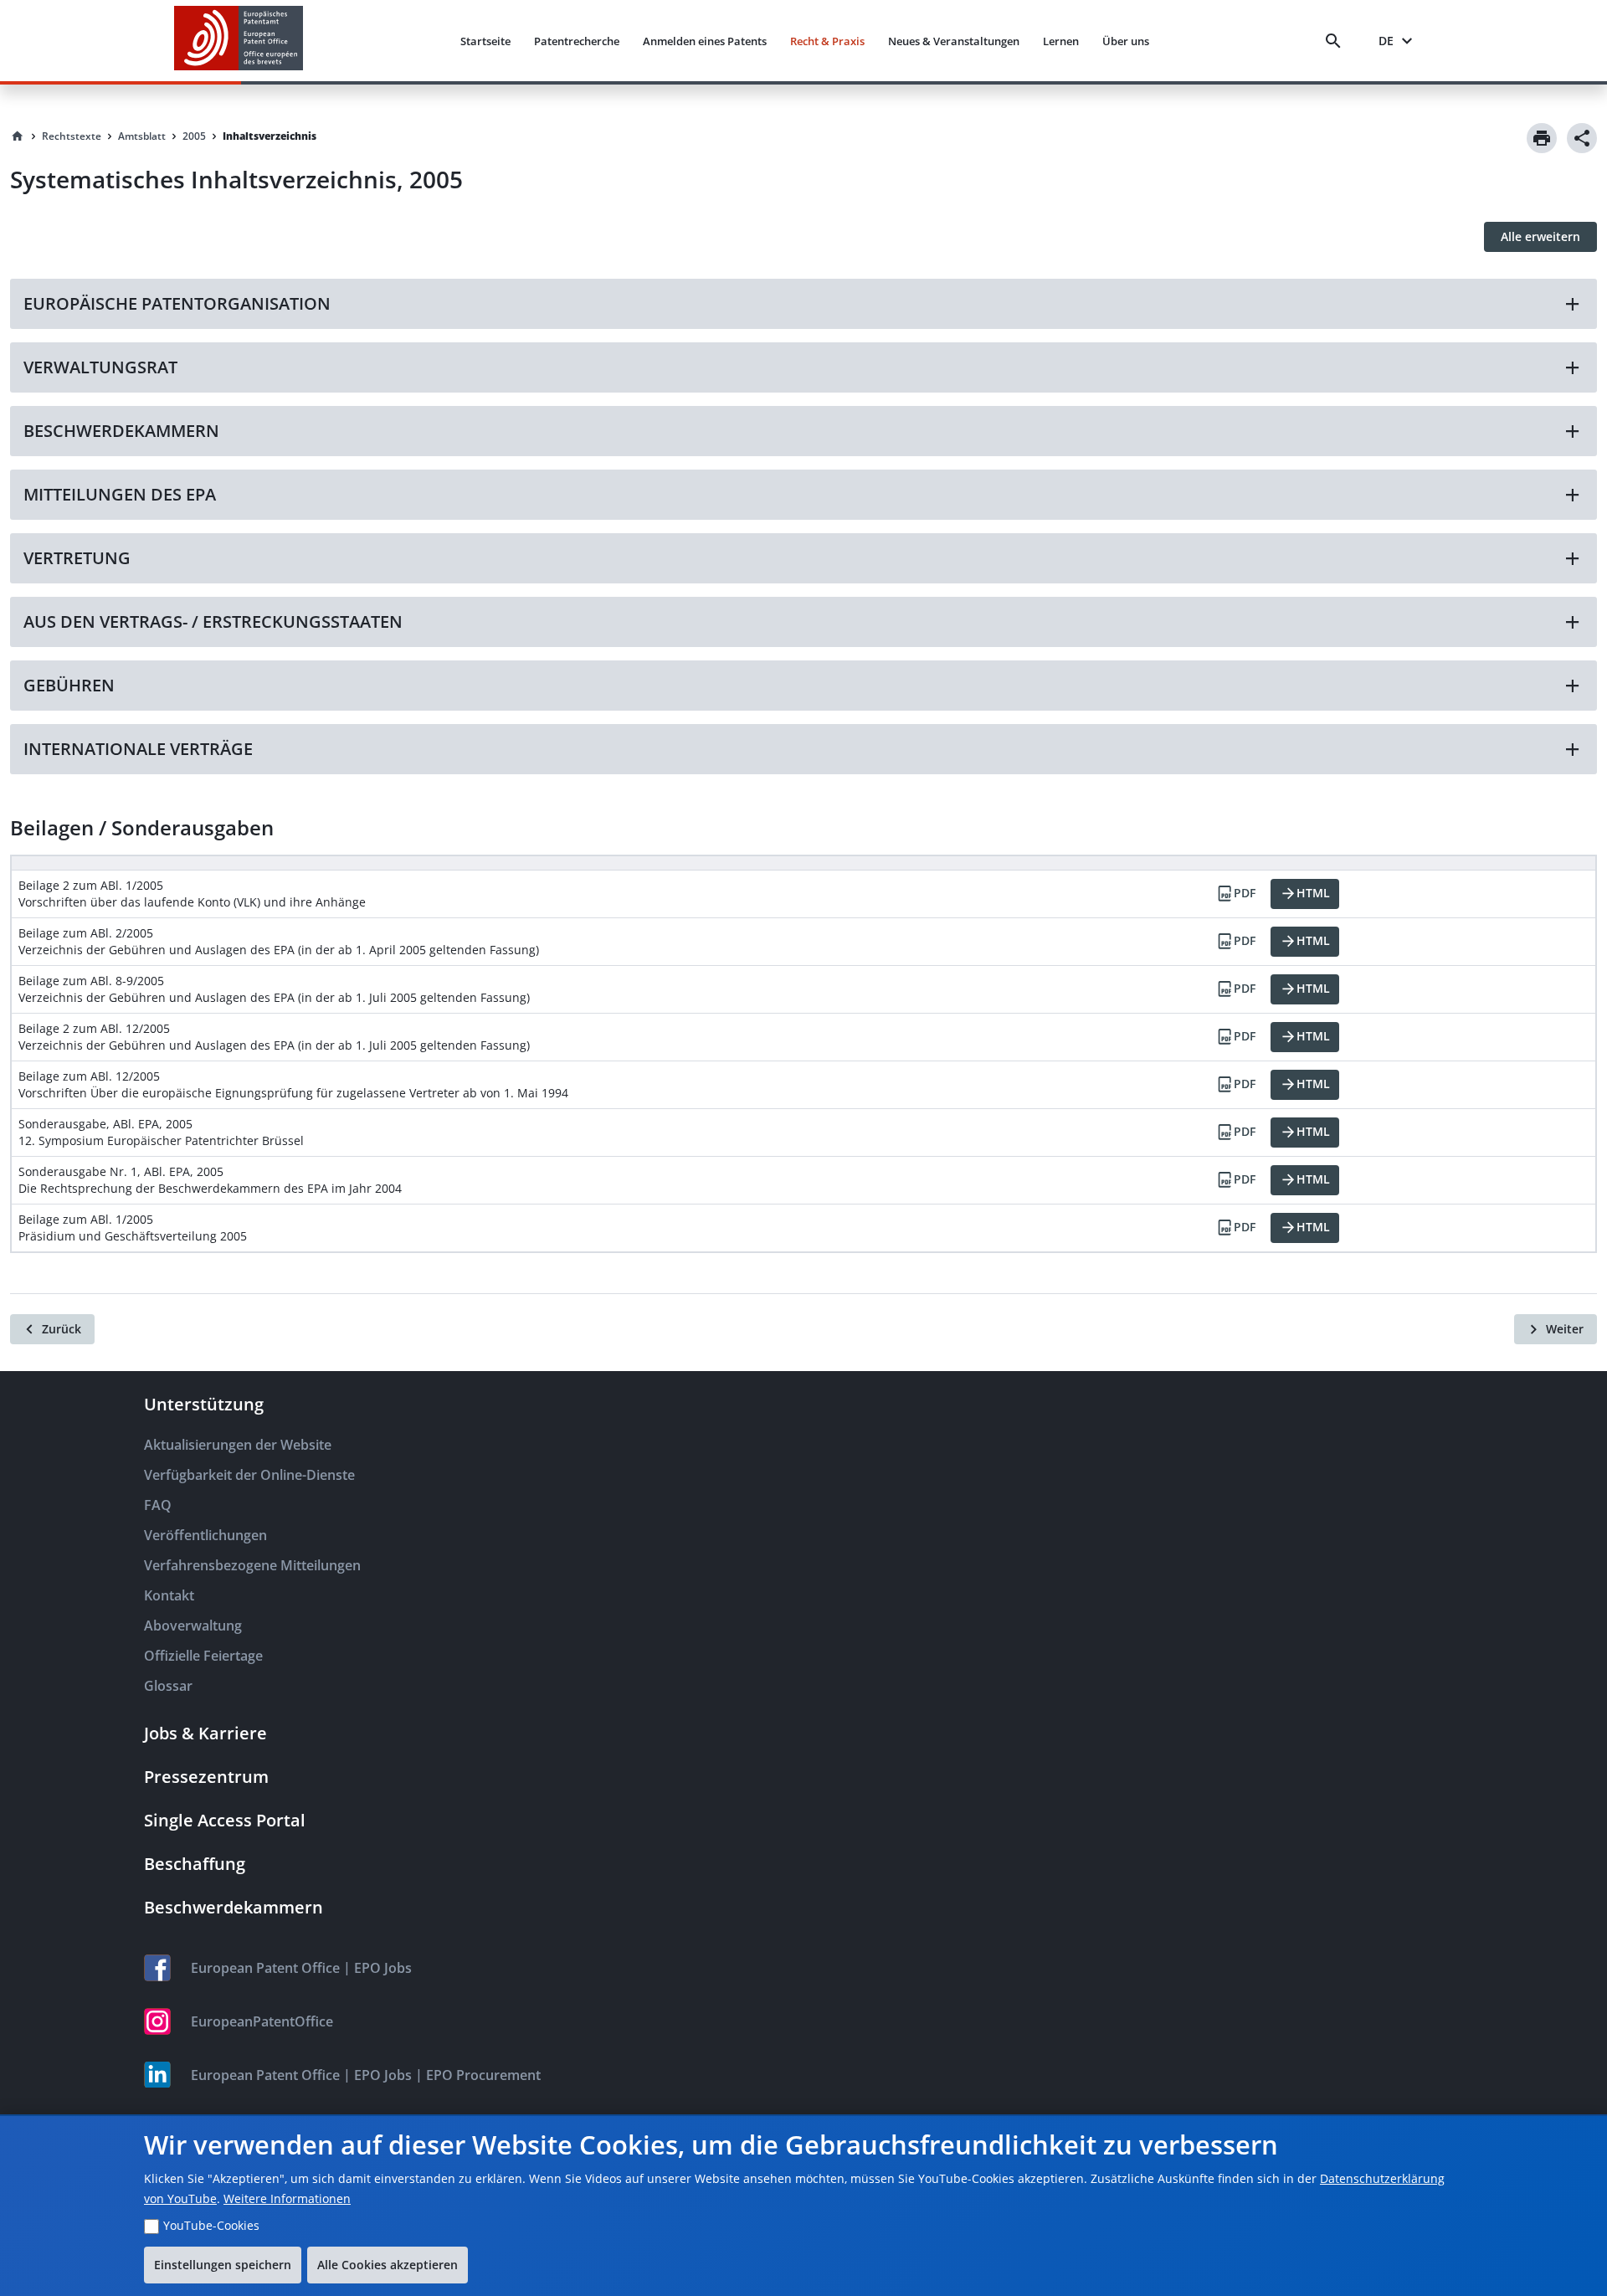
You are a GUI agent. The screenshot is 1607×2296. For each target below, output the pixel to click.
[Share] (1582, 138)
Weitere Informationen (287, 2198)
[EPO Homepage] (239, 41)
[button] (803, 304)
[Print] (1542, 138)
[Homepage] (18, 136)
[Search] (1337, 41)
